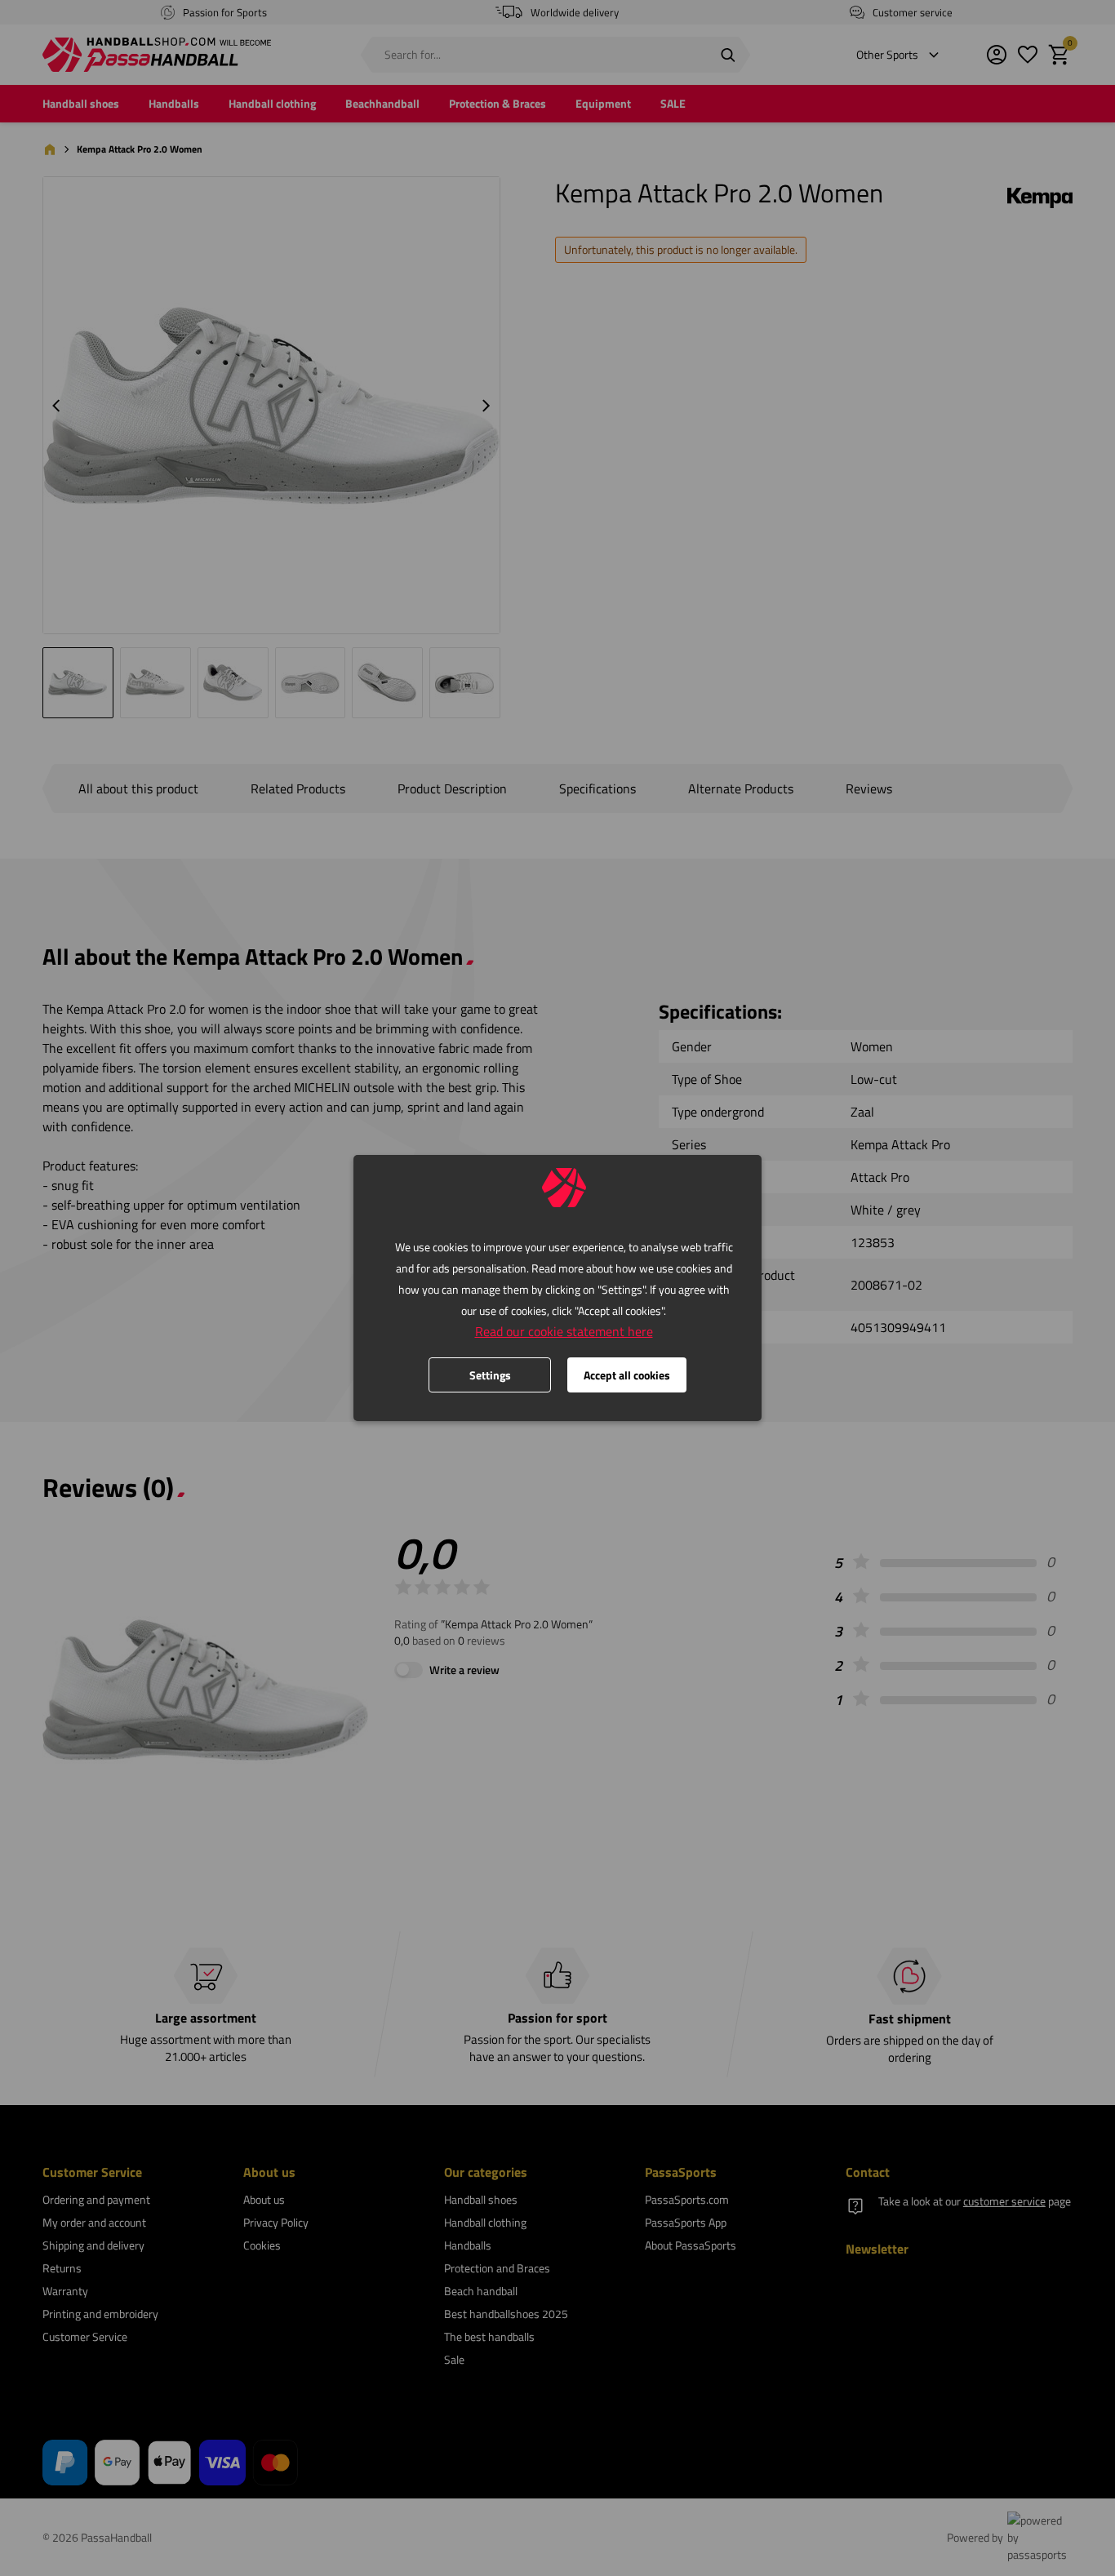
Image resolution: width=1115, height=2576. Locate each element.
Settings (490, 1375)
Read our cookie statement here (564, 1331)
